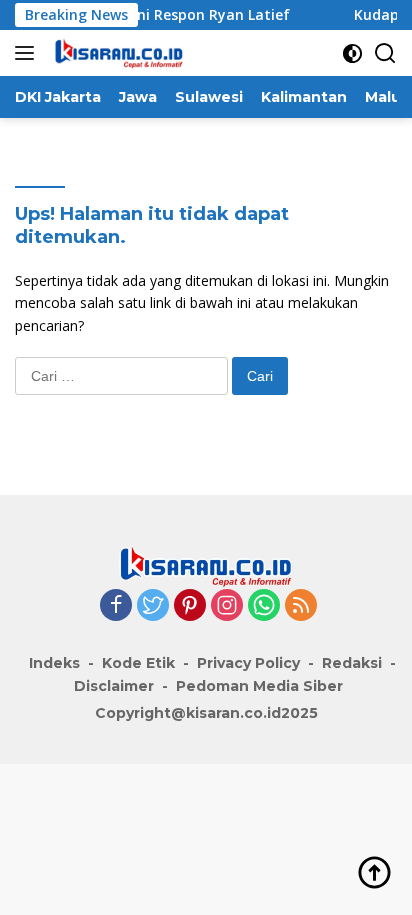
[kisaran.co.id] (116, 53)
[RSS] (301, 606)
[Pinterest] (190, 606)
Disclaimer (114, 686)
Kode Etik (138, 663)
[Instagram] (227, 606)
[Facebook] (116, 606)
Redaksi (352, 663)
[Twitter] (153, 606)
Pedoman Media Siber (259, 686)
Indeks (54, 663)
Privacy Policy (248, 663)
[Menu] (28, 53)
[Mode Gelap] (352, 53)
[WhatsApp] (264, 606)
